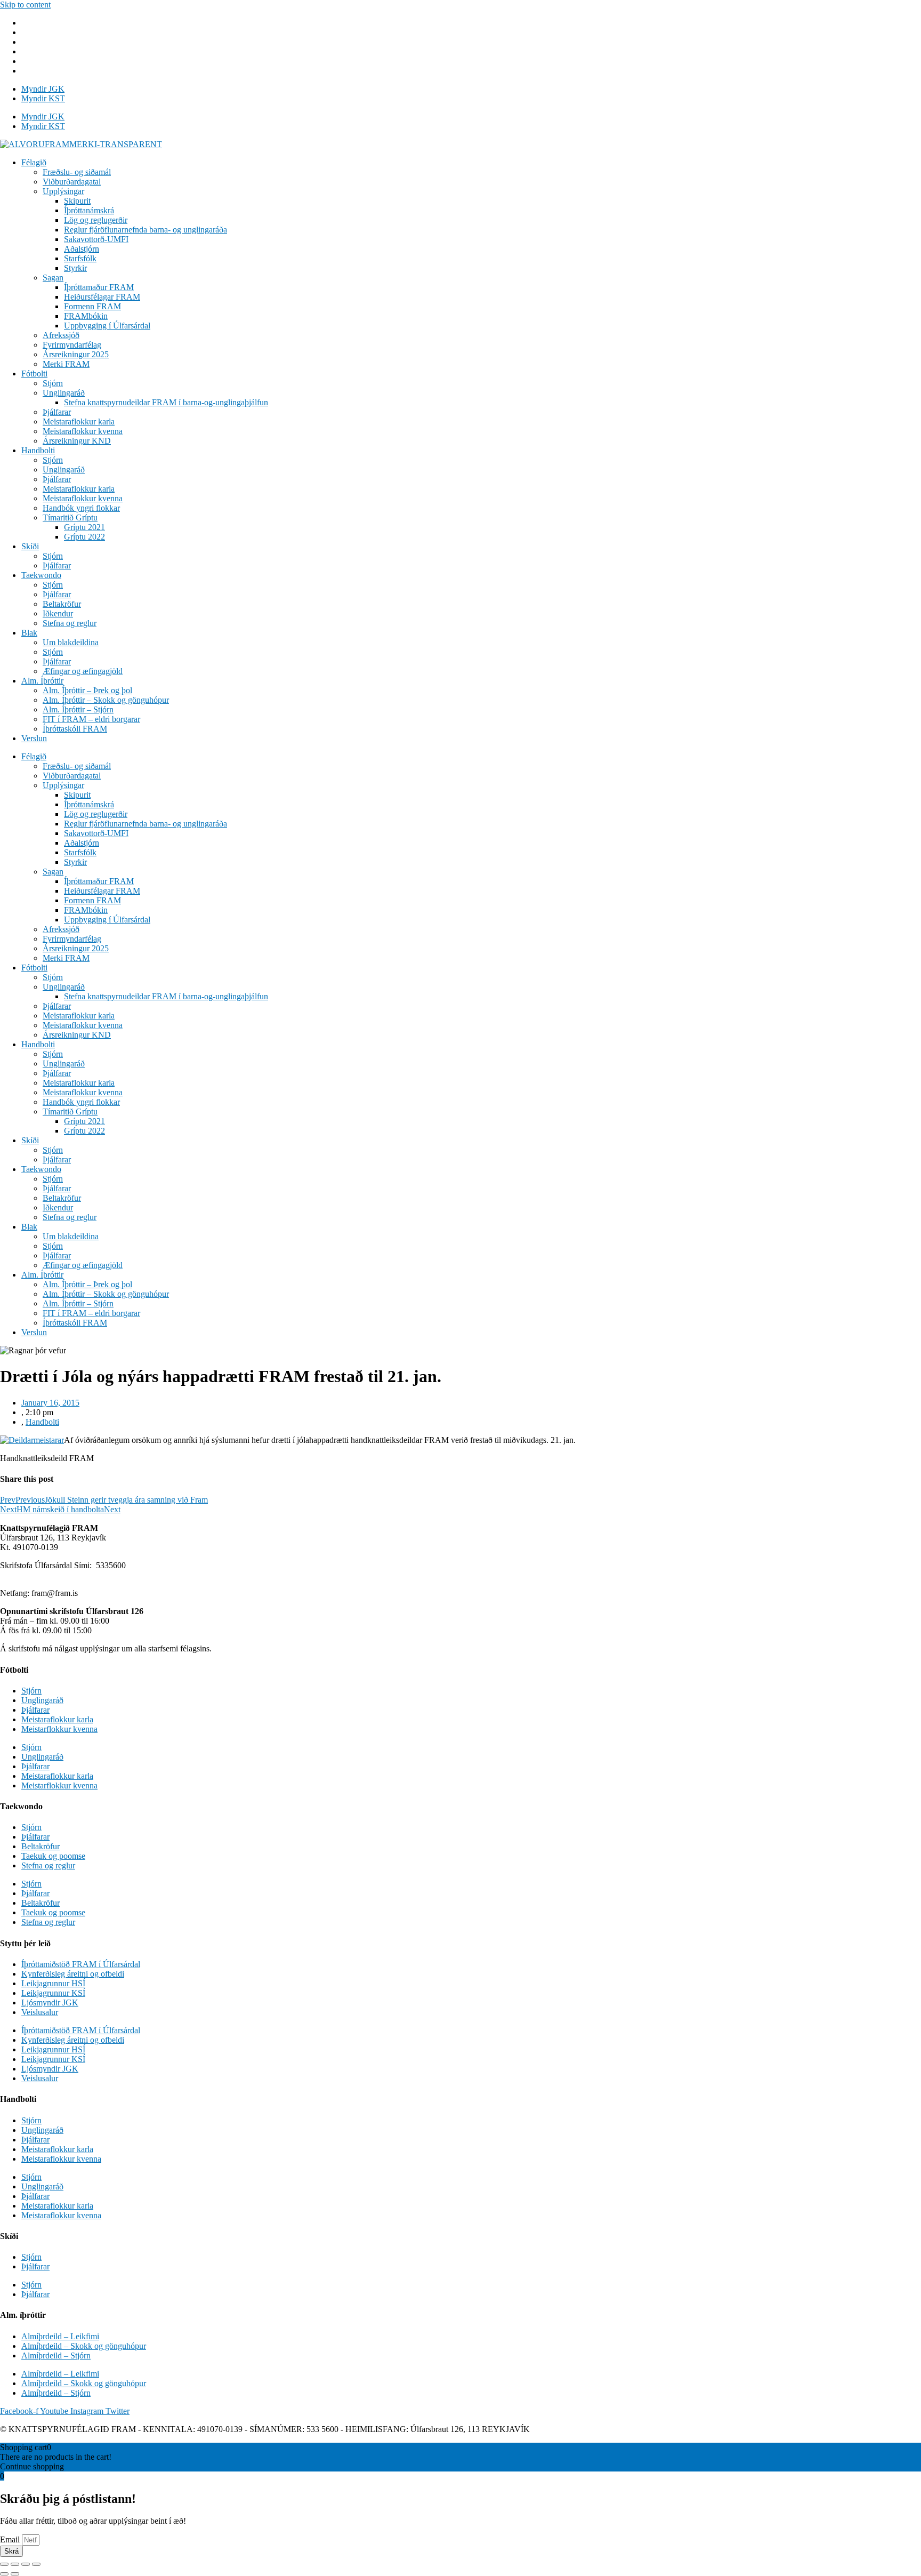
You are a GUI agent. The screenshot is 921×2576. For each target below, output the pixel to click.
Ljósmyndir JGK (50, 2003)
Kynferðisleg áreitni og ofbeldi (73, 1974)
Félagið (34, 162)
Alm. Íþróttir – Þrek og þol (87, 690)
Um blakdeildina (71, 642)
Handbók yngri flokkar (81, 508)
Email (11, 2539)
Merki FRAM (66, 364)
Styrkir (75, 268)
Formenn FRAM (92, 306)
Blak (29, 633)
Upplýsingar (63, 191)
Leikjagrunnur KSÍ (53, 1993)
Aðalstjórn (82, 249)
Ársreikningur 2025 (76, 354)
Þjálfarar (57, 412)
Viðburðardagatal (72, 182)
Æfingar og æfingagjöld (83, 671)
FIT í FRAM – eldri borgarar (91, 719)
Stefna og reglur (70, 623)
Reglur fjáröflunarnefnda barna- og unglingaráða (146, 230)
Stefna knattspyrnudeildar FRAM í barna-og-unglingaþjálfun (166, 402)
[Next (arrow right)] (15, 2574)
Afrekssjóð (61, 335)
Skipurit (77, 201)
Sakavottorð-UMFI (96, 239)
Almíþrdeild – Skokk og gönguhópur (84, 2346)
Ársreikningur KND (77, 441)
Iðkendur (58, 613)
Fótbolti (34, 374)
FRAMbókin (86, 316)
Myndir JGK (43, 89)
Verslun (34, 738)
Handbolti (38, 450)
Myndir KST (43, 98)
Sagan (53, 278)
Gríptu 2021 (84, 527)
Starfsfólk (80, 258)
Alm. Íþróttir (42, 681)
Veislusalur (40, 2012)
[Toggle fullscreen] (26, 2564)
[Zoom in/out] (36, 2564)
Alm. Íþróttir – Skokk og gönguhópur (106, 700)
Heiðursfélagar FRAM (102, 297)
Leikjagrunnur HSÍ (53, 1983)
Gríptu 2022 (84, 537)
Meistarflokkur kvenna (59, 1729)
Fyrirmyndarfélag (72, 345)
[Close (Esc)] (4, 2564)
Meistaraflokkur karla (79, 422)
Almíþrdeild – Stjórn (56, 2356)
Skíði (30, 546)
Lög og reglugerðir (96, 220)
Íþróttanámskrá (89, 210)
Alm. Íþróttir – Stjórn (78, 709)
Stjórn (53, 383)
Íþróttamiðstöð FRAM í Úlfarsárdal (81, 1964)
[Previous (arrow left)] (4, 2574)
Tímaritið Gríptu (70, 517)
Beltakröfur (62, 604)
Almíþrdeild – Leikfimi (60, 2336)
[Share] (15, 2564)
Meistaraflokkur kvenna (83, 431)
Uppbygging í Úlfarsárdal (107, 326)
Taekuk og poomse (53, 1856)
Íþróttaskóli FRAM (75, 729)
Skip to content (25, 5)
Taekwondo (41, 575)
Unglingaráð (64, 393)
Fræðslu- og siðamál (77, 172)
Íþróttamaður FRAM (99, 287)
